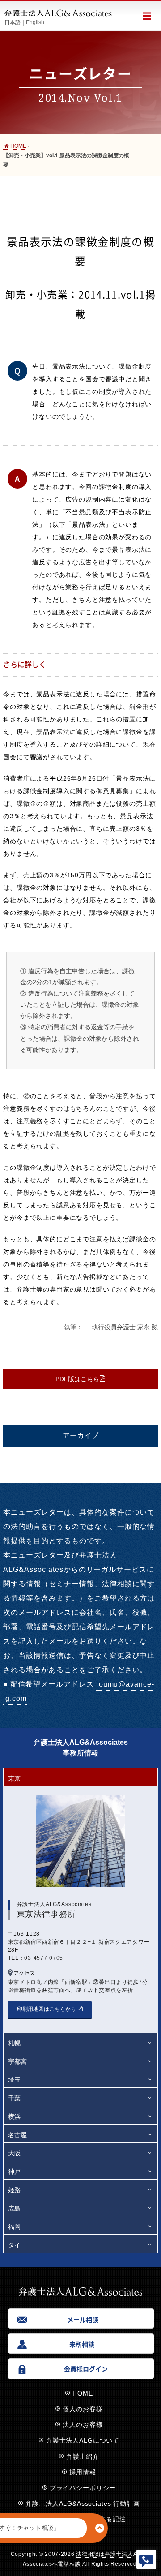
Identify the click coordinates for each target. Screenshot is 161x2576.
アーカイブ (80, 1436)
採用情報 (83, 2472)
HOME (83, 2393)
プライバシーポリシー (83, 2488)
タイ (14, 2245)
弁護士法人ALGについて (83, 2440)
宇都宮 (17, 2061)
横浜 (14, 2117)
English (35, 22)
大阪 (14, 2153)
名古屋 (17, 2135)
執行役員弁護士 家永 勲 (125, 1327)
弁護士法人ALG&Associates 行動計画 (83, 2503)
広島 (14, 2208)
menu (146, 16)
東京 (14, 1778)
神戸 (14, 2172)
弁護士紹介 (83, 2456)
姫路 (14, 2190)
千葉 (14, 2098)
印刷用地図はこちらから (47, 2009)
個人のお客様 (83, 2409)
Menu (146, 2559)
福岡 (14, 2227)
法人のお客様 (83, 2425)
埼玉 (14, 2080)
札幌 (14, 2043)
